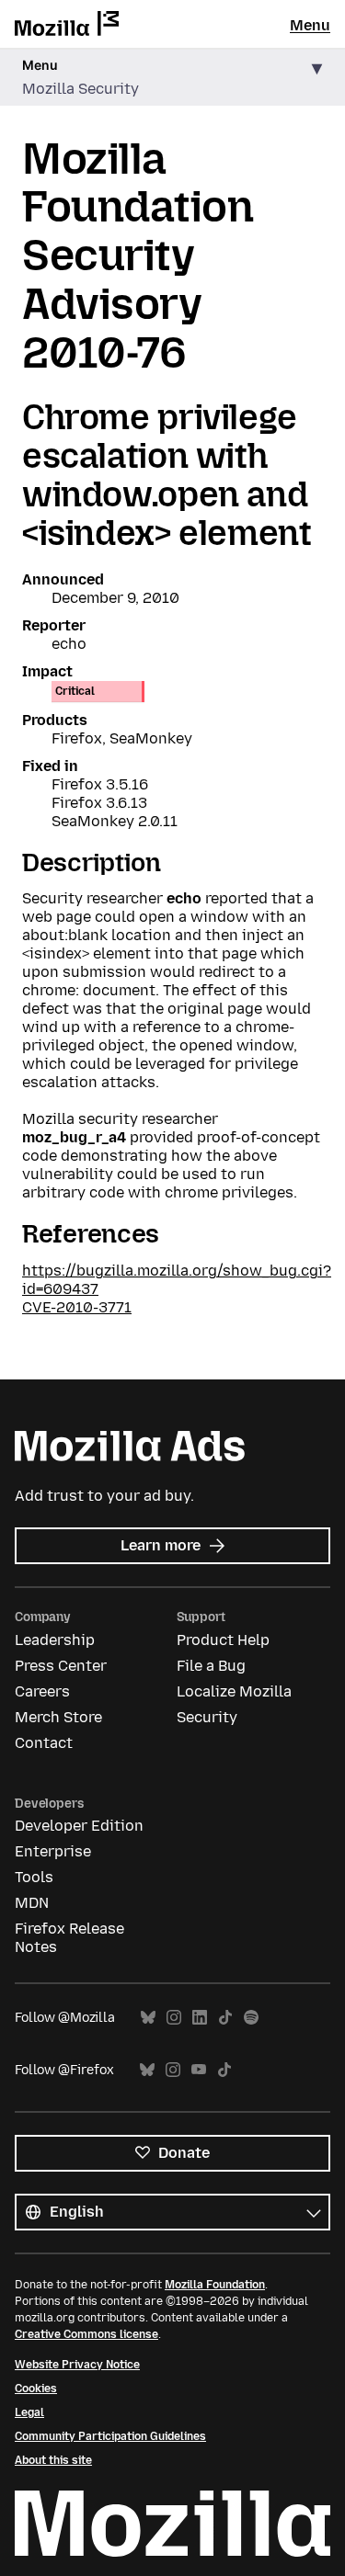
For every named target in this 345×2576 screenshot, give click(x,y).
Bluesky (148, 2018)
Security (207, 1717)
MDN (32, 1903)
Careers (42, 1691)
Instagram (174, 2018)
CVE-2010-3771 (77, 1307)
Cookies (36, 2389)
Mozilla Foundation (215, 2285)
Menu (310, 25)
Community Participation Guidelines (110, 2436)
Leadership (55, 1640)
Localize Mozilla (234, 1691)
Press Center (61, 1666)
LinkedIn (200, 2018)
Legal (29, 2412)
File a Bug (211, 1666)
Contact (44, 1743)
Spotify (251, 2018)
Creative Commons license (86, 2334)
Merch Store (58, 1717)
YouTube (199, 2070)
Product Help (223, 1640)
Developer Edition (79, 1826)
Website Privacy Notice (77, 2365)
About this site (53, 2460)
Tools (34, 1877)
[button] (172, 78)
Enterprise (53, 1851)
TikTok (225, 2018)
